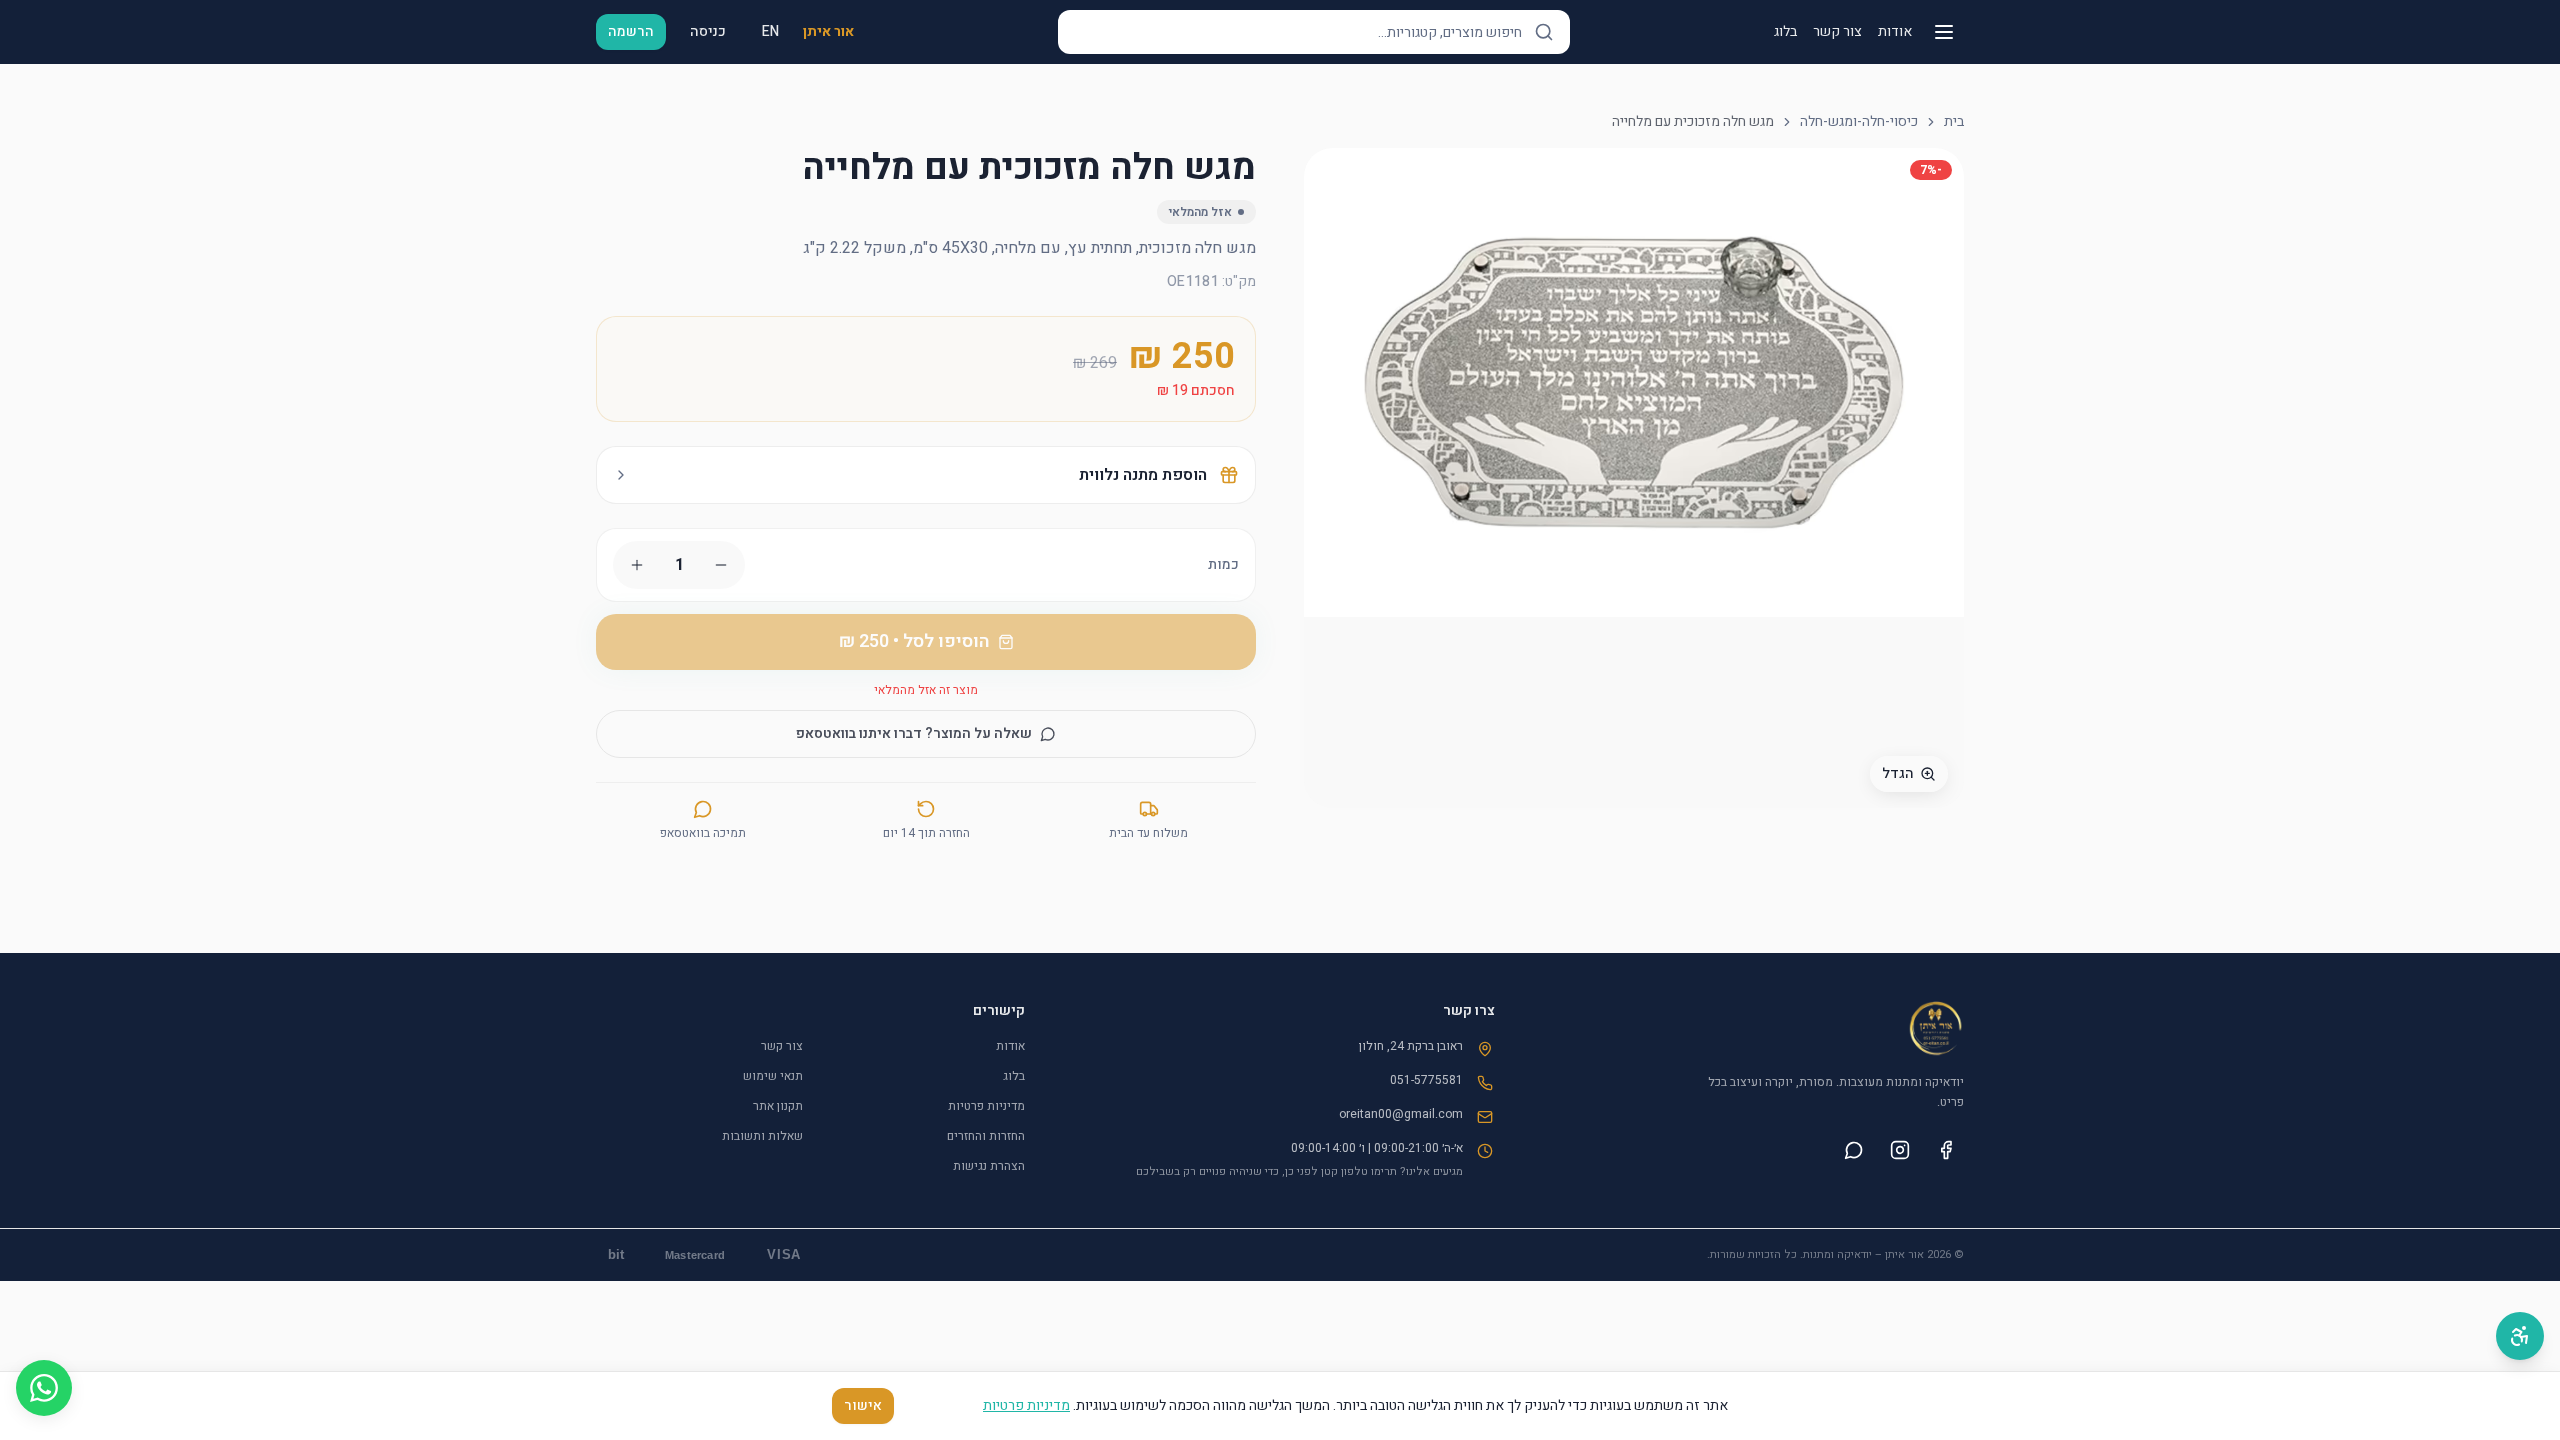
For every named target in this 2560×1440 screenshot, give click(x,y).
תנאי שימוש (773, 1076)
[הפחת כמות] (721, 565)
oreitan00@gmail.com (1401, 1114)
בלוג (1785, 32)
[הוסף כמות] (637, 565)
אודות (1895, 32)
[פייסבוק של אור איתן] (1946, 1150)
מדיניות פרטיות (986, 1106)
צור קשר (1837, 32)
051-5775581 (1426, 1080)
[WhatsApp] (44, 1388)
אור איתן (828, 32)
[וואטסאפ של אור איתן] (1854, 1150)
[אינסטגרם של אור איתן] (1900, 1150)
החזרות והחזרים (986, 1136)
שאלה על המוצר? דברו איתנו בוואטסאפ (914, 733)
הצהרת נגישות (989, 1166)
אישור (863, 1405)
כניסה (708, 31)
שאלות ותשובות (762, 1136)
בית (1954, 122)
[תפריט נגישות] (2520, 1336)
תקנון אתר (778, 1106)
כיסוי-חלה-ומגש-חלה (1859, 122)
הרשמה (631, 31)
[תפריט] (1944, 32)
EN (770, 31)
